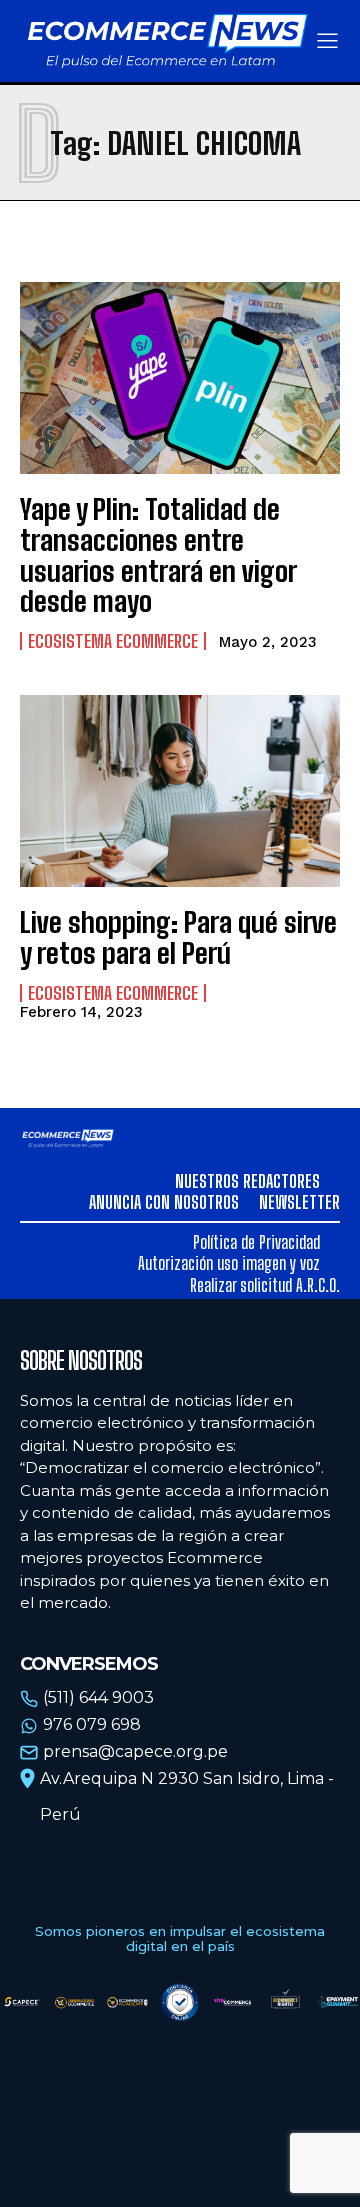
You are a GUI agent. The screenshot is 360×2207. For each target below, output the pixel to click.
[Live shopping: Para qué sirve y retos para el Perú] (180, 791)
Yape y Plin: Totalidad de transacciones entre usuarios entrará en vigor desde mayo (158, 555)
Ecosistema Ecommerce (113, 641)
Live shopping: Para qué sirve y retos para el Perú (178, 937)
